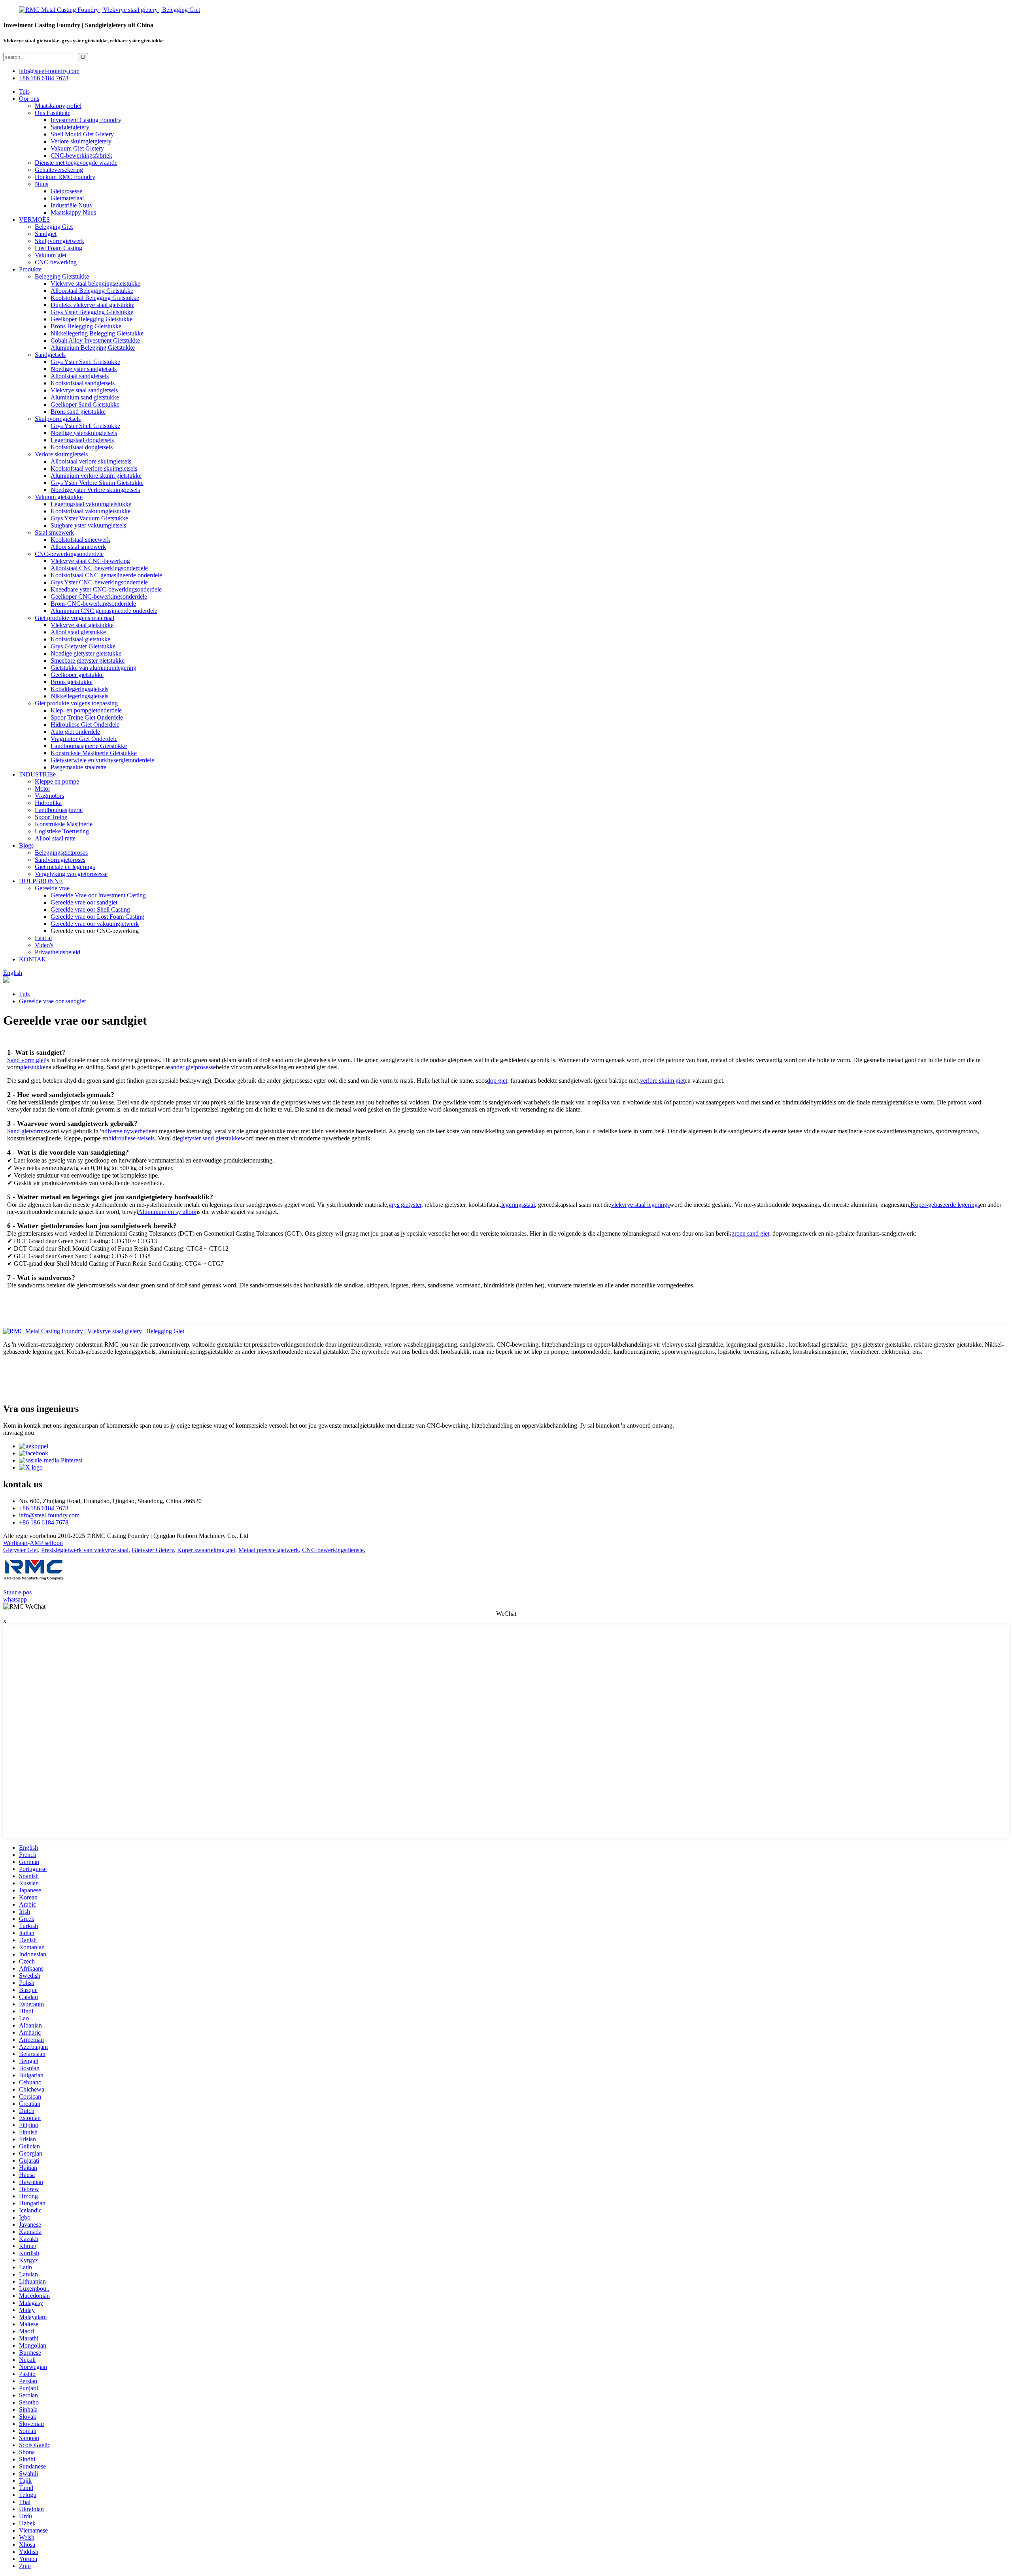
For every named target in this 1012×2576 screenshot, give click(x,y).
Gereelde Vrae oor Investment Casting (98, 895)
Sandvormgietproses (60, 860)
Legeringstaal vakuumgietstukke (91, 504)
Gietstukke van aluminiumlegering (93, 668)
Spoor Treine (51, 817)
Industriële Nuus (71, 205)
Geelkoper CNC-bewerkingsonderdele (99, 596)
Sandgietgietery (70, 127)
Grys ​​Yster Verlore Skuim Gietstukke (97, 483)
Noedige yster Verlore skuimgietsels (95, 490)
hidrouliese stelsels (131, 1138)
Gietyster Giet (21, 1550)
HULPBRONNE (41, 881)
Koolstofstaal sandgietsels (83, 383)
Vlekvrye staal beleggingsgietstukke (95, 284)
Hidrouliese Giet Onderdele (85, 725)
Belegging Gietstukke (62, 276)
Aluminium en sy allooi (167, 1212)
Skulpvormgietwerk (59, 241)
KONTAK (33, 959)
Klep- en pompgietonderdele (86, 710)
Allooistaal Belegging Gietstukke (92, 291)
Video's (44, 945)
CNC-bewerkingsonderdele (69, 554)
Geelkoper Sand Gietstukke (85, 404)
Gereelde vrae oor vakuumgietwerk (95, 924)
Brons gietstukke (72, 682)
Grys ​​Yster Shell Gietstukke (85, 426)
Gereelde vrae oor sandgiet (84, 902)
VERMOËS (34, 220)
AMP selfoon (46, 1543)
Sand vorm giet (26, 1060)
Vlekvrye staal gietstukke (82, 625)
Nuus (42, 184)
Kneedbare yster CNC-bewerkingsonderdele (106, 589)
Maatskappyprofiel (58, 106)
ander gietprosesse (193, 1067)
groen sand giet (750, 1233)
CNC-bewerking (56, 262)
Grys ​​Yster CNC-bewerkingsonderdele (99, 582)
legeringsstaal (518, 1205)
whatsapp (15, 1599)
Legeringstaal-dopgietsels (82, 440)
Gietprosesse (66, 191)
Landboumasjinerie (59, 810)
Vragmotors (49, 796)
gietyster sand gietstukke (210, 1138)
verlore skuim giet (662, 1081)
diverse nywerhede (128, 1131)
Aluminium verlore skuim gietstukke (96, 476)
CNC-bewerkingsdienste (333, 1550)
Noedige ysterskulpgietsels (84, 433)
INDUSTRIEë (37, 774)
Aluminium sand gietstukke (85, 397)
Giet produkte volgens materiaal (75, 618)
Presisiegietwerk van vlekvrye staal (85, 1550)
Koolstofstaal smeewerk (80, 540)
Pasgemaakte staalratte (78, 767)
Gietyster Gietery (153, 1550)
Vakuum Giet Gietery (77, 148)
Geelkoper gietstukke (77, 675)
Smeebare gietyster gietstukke (88, 660)
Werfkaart (15, 1543)
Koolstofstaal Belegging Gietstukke (95, 298)
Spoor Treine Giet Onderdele (87, 717)
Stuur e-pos (17, 1592)
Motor (42, 789)
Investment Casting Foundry (86, 120)
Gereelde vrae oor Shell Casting (90, 909)
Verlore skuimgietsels (61, 454)
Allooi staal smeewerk (78, 547)
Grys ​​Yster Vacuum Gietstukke (89, 518)
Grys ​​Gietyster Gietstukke (83, 646)
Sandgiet (46, 234)
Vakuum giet (51, 255)
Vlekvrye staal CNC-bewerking (90, 561)
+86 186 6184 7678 (44, 78)
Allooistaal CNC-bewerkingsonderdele (99, 568)
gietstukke (33, 1067)
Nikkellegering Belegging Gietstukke (97, 333)
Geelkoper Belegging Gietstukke (92, 319)
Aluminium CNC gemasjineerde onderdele (104, 611)
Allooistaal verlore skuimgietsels (91, 461)
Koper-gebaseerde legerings (945, 1205)
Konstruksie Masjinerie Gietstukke (94, 753)
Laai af (43, 938)
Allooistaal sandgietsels (80, 376)
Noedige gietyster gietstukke (86, 653)
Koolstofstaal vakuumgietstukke (91, 511)
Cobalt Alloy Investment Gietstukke (95, 340)
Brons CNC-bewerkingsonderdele (93, 604)
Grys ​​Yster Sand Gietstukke (85, 362)
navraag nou (19, 1433)
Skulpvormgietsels (58, 419)
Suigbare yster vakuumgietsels (88, 525)
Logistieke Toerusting (62, 831)
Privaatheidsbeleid (58, 952)
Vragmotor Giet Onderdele (84, 739)
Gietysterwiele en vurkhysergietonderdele (102, 760)
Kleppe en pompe (57, 781)
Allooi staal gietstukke (78, 632)
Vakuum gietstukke (59, 497)
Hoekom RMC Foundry (65, 177)
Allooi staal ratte (55, 838)
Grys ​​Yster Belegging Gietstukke (92, 312)
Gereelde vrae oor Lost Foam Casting (97, 917)
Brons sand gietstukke (78, 412)
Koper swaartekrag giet (206, 1550)
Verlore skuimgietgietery (81, 141)
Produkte (30, 269)
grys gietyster (405, 1205)
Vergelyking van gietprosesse (71, 874)
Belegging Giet (54, 227)
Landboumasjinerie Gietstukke (89, 746)
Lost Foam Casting (59, 248)
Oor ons (29, 99)
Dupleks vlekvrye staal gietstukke (93, 305)
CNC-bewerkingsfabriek (81, 155)
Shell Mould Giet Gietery (82, 134)
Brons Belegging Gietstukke (86, 326)
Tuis (24, 91)
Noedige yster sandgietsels (84, 369)
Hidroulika (48, 803)
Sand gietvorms (26, 1131)
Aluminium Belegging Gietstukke (93, 348)
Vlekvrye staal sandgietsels (84, 390)
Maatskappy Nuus (73, 212)
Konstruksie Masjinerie (64, 824)
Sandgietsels (50, 355)
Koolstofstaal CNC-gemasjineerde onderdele (106, 575)
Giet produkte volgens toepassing (76, 703)
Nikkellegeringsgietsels (79, 696)
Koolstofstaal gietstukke (80, 639)
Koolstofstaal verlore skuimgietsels (94, 468)
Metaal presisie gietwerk (269, 1550)
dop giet (497, 1081)
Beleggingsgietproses (61, 853)
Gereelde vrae (52, 888)
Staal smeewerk (54, 532)
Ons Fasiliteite (53, 113)
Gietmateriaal (67, 198)
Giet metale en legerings (65, 867)
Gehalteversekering (59, 170)
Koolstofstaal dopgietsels (82, 447)
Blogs (26, 845)
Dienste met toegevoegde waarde (76, 163)
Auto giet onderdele (75, 732)
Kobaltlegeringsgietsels (79, 689)
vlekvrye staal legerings (640, 1205)
